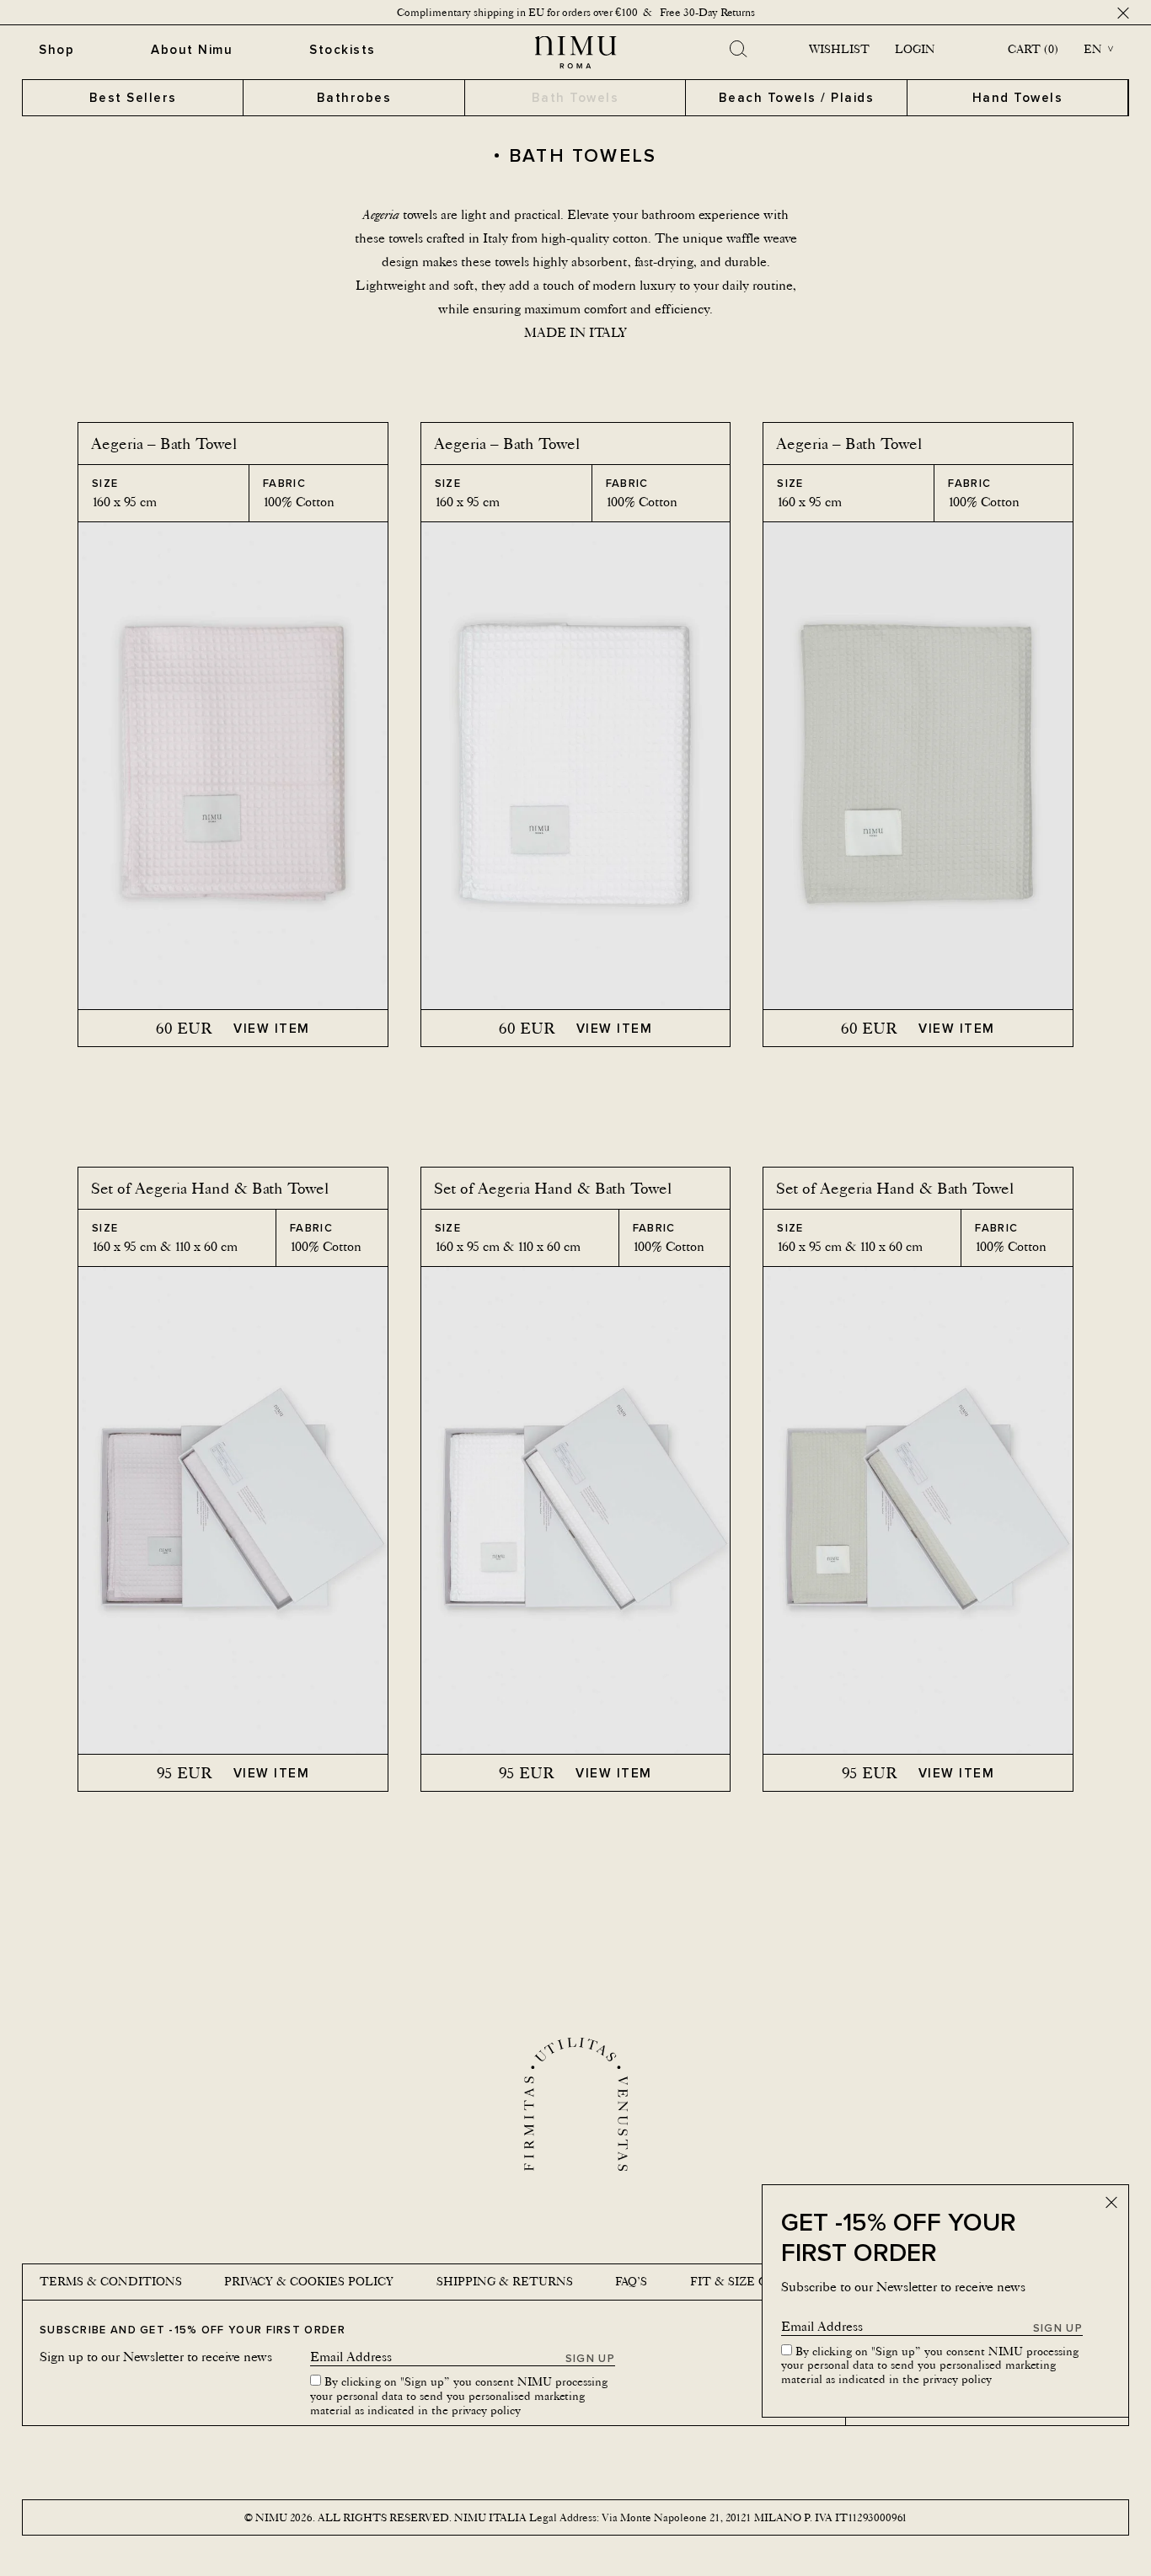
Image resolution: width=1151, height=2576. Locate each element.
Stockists (343, 49)
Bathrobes (354, 97)
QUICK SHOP (233, 978)
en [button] (1093, 49)
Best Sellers (133, 97)
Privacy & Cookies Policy (309, 2281)
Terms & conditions (111, 2281)
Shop (56, 49)
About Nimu (192, 49)
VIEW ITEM (272, 1028)
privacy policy (957, 2379)
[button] (98, 766)
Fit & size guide (744, 2281)
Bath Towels (575, 97)
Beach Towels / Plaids (797, 97)
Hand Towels (1018, 97)
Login (915, 49)
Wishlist (839, 49)
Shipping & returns (505, 2281)
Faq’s (631, 2281)
